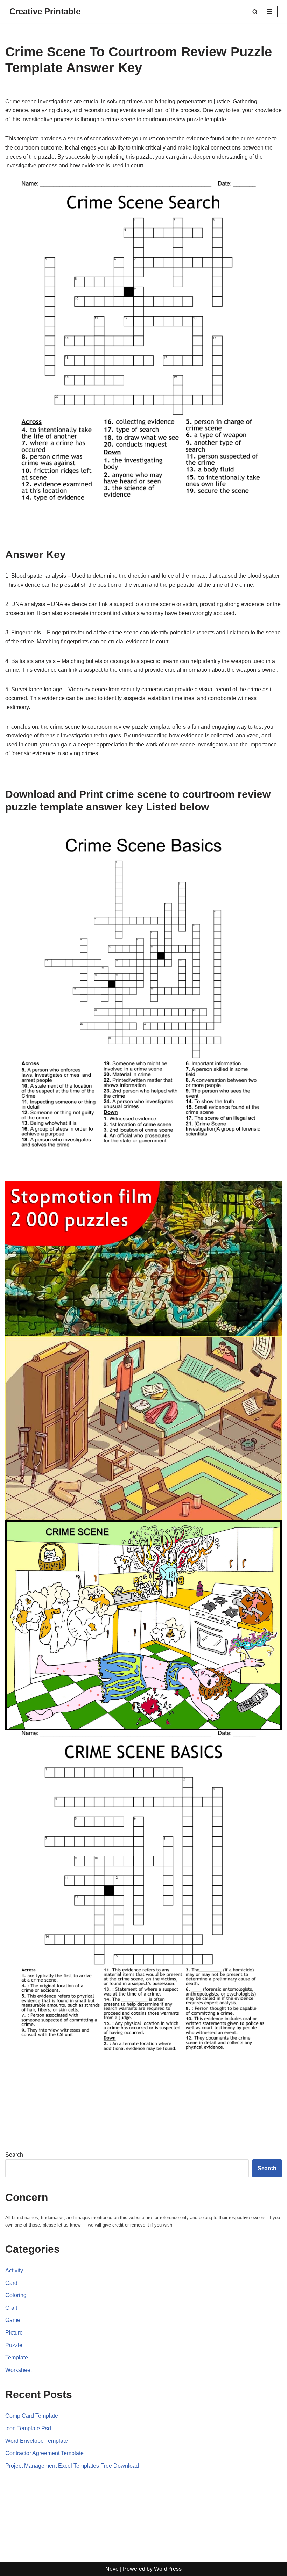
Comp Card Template (32, 2416)
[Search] (255, 12)
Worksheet (19, 2370)
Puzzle (14, 2345)
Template (17, 2357)
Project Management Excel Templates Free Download (72, 2466)
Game (13, 2320)
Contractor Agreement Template (44, 2453)
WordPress (168, 2569)
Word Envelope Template (37, 2441)
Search (14, 2155)
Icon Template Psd (28, 2428)
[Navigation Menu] (269, 12)
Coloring (16, 2295)
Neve (112, 2569)
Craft (11, 2308)
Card (11, 2283)
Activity (14, 2270)
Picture (14, 2333)
